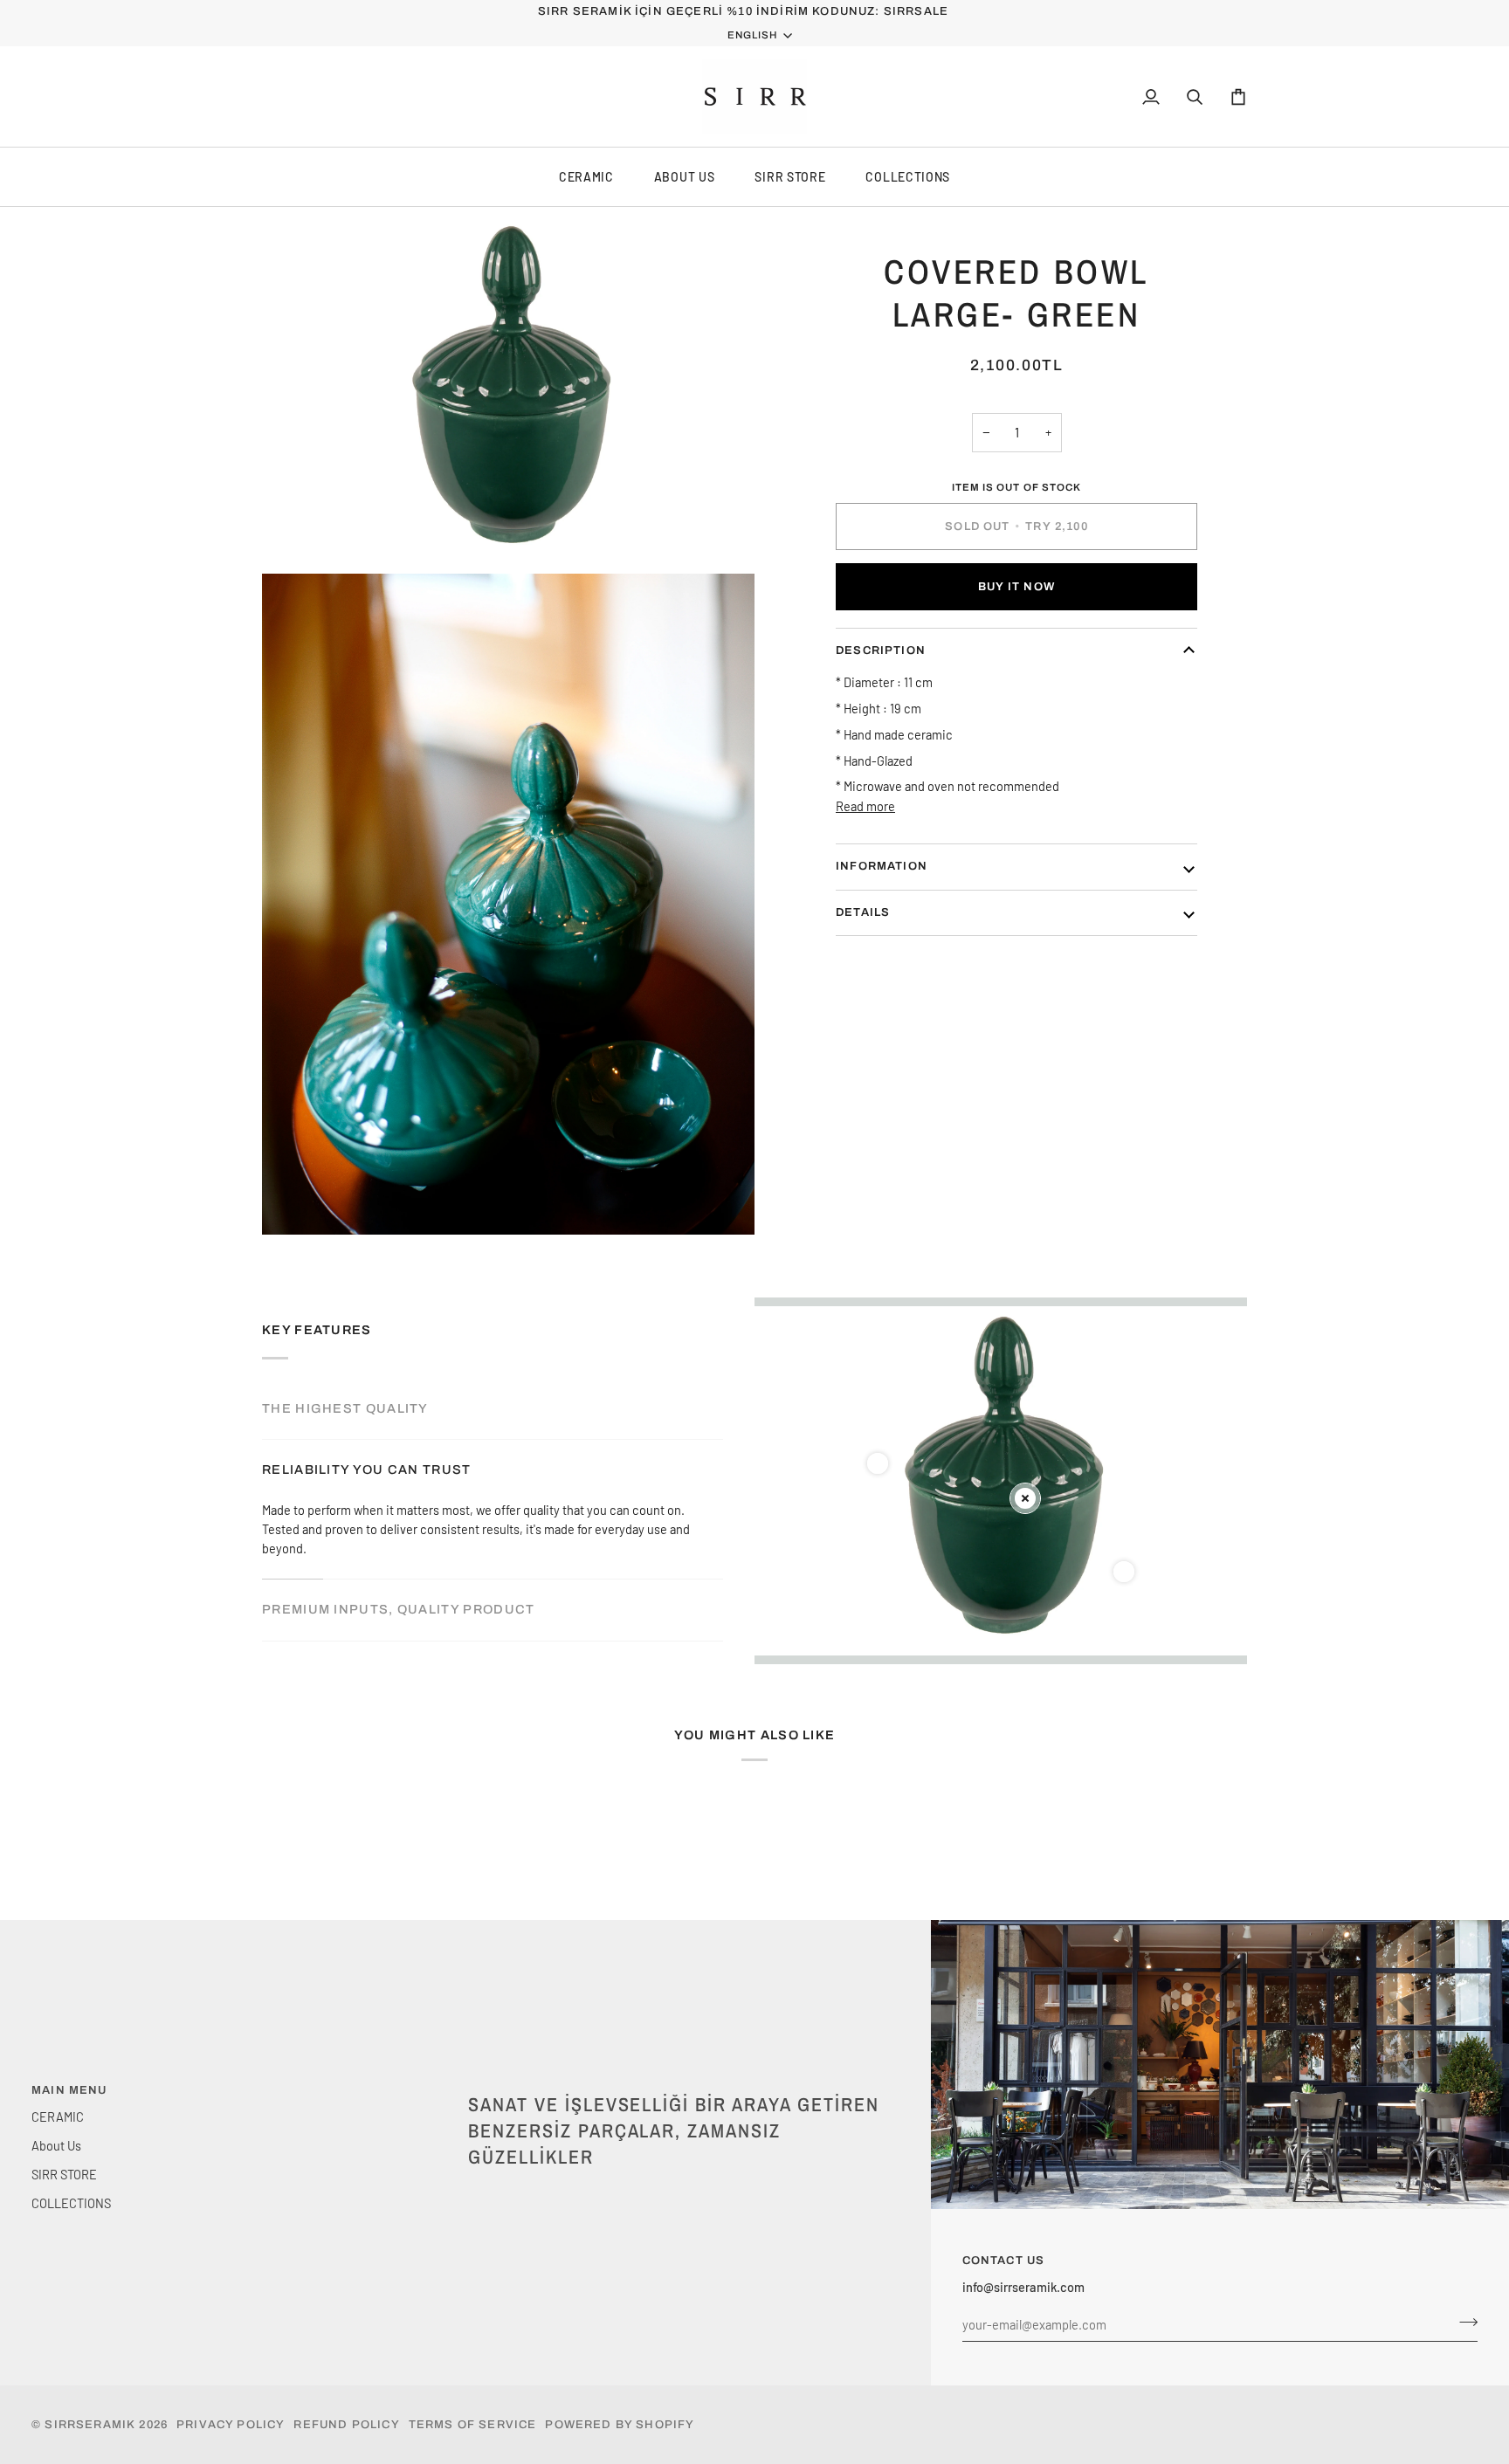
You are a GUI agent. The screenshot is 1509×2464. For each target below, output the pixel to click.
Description (881, 650)
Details (863, 912)
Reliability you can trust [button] (367, 1469)
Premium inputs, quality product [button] (398, 1609)
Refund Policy (346, 2425)
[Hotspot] (878, 1463)
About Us (685, 177)
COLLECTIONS (908, 177)
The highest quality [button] (345, 1408)
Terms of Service (473, 2425)
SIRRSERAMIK (90, 2425)
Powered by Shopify (620, 2425)
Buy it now (1016, 586)
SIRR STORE (790, 177)
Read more (865, 805)
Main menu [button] (69, 2090)
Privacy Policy (231, 2425)
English (752, 35)
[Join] (1463, 2322)
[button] (678, 2087)
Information (882, 866)
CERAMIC (586, 177)
